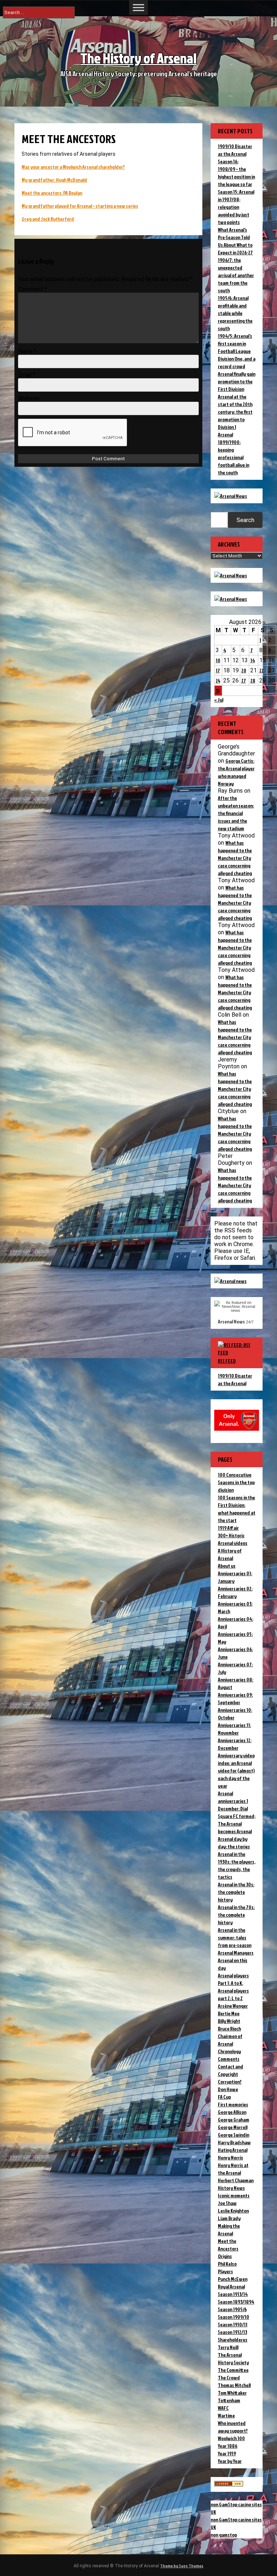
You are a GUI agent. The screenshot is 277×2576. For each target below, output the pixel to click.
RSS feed (227, 1361)
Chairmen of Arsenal (230, 2040)
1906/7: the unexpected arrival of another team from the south (236, 275)
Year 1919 (227, 2453)
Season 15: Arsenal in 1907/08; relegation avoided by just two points (236, 207)
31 (218, 691)
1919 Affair (228, 1528)
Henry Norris (230, 2157)
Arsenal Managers (236, 1953)
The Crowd (229, 2377)
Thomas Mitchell (234, 2385)
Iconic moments (234, 2195)
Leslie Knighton (233, 2211)
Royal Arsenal (231, 2286)
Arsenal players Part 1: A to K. (233, 1979)
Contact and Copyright (230, 2070)
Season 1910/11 (233, 2324)
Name (27, 351)
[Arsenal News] (231, 496)
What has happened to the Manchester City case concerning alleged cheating (235, 858)
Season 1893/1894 (236, 2302)
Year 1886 (228, 2446)
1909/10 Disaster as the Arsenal (235, 1379)
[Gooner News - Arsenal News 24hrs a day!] (231, 599)
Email (27, 375)
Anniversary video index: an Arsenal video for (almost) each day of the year (236, 1771)
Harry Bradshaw (234, 2142)
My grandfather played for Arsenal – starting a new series (80, 206)
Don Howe (228, 2089)
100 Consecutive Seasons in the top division (236, 1482)
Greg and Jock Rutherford (48, 219)
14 (253, 660)
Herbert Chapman (236, 2180)
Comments (229, 2059)
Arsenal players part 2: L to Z (233, 1994)
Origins (225, 2256)
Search (245, 520)
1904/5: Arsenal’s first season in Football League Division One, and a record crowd (237, 351)
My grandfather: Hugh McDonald (54, 180)
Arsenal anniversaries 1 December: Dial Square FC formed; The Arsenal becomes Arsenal (237, 1812)
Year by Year (230, 2461)
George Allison (232, 2112)
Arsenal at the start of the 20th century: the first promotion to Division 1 (235, 412)
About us (227, 1566)
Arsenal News (231, 1321)
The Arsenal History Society (233, 2359)
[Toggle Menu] (138, 7)
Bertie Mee (229, 2013)
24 (218, 680)
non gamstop (224, 2535)
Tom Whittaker (232, 2393)
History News (231, 2188)
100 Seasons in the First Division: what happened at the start (237, 1509)
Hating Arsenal (233, 2150)
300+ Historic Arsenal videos (233, 1539)
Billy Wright (229, 2021)
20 (244, 670)
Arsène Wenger (233, 2006)
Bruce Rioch (229, 2028)
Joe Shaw (227, 2203)
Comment (32, 289)
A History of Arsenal (230, 1554)
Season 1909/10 (234, 2317)
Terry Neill (228, 2347)
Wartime (226, 2415)
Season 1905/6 (232, 2309)
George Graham (234, 2120)
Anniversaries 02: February (235, 1592)
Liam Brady (229, 2218)
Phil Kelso (227, 2264)
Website (29, 398)
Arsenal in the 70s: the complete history (236, 1915)
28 (253, 680)
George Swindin (234, 2135)
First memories (233, 2104)
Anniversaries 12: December (235, 1744)
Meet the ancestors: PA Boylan (52, 193)
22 (261, 670)
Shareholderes (233, 2340)
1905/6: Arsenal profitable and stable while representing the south (235, 313)
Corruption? (230, 2082)
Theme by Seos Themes (182, 2566)
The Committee (233, 2370)
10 (218, 660)
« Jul (219, 700)
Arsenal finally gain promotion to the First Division (237, 381)
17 (218, 670)
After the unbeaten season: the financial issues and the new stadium (236, 813)
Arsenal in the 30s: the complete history (236, 1892)
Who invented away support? (233, 2427)
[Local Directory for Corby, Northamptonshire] (229, 2484)
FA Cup (224, 2097)
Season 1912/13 (232, 2332)
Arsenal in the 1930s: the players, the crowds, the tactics (237, 1865)
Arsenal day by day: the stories (234, 1843)
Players (225, 2271)
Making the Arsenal (229, 2230)
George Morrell (233, 2127)
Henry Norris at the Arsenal (233, 2169)
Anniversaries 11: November (234, 1729)
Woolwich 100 (231, 2438)
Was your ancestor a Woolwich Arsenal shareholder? (73, 167)
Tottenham (229, 2400)
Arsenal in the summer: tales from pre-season (235, 1937)
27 (244, 680)
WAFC (223, 2408)
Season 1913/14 (233, 2294)
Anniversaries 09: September (235, 1698)
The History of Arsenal (138, 58)
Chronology (229, 2051)
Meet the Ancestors (228, 2245)
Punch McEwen (233, 2279)
